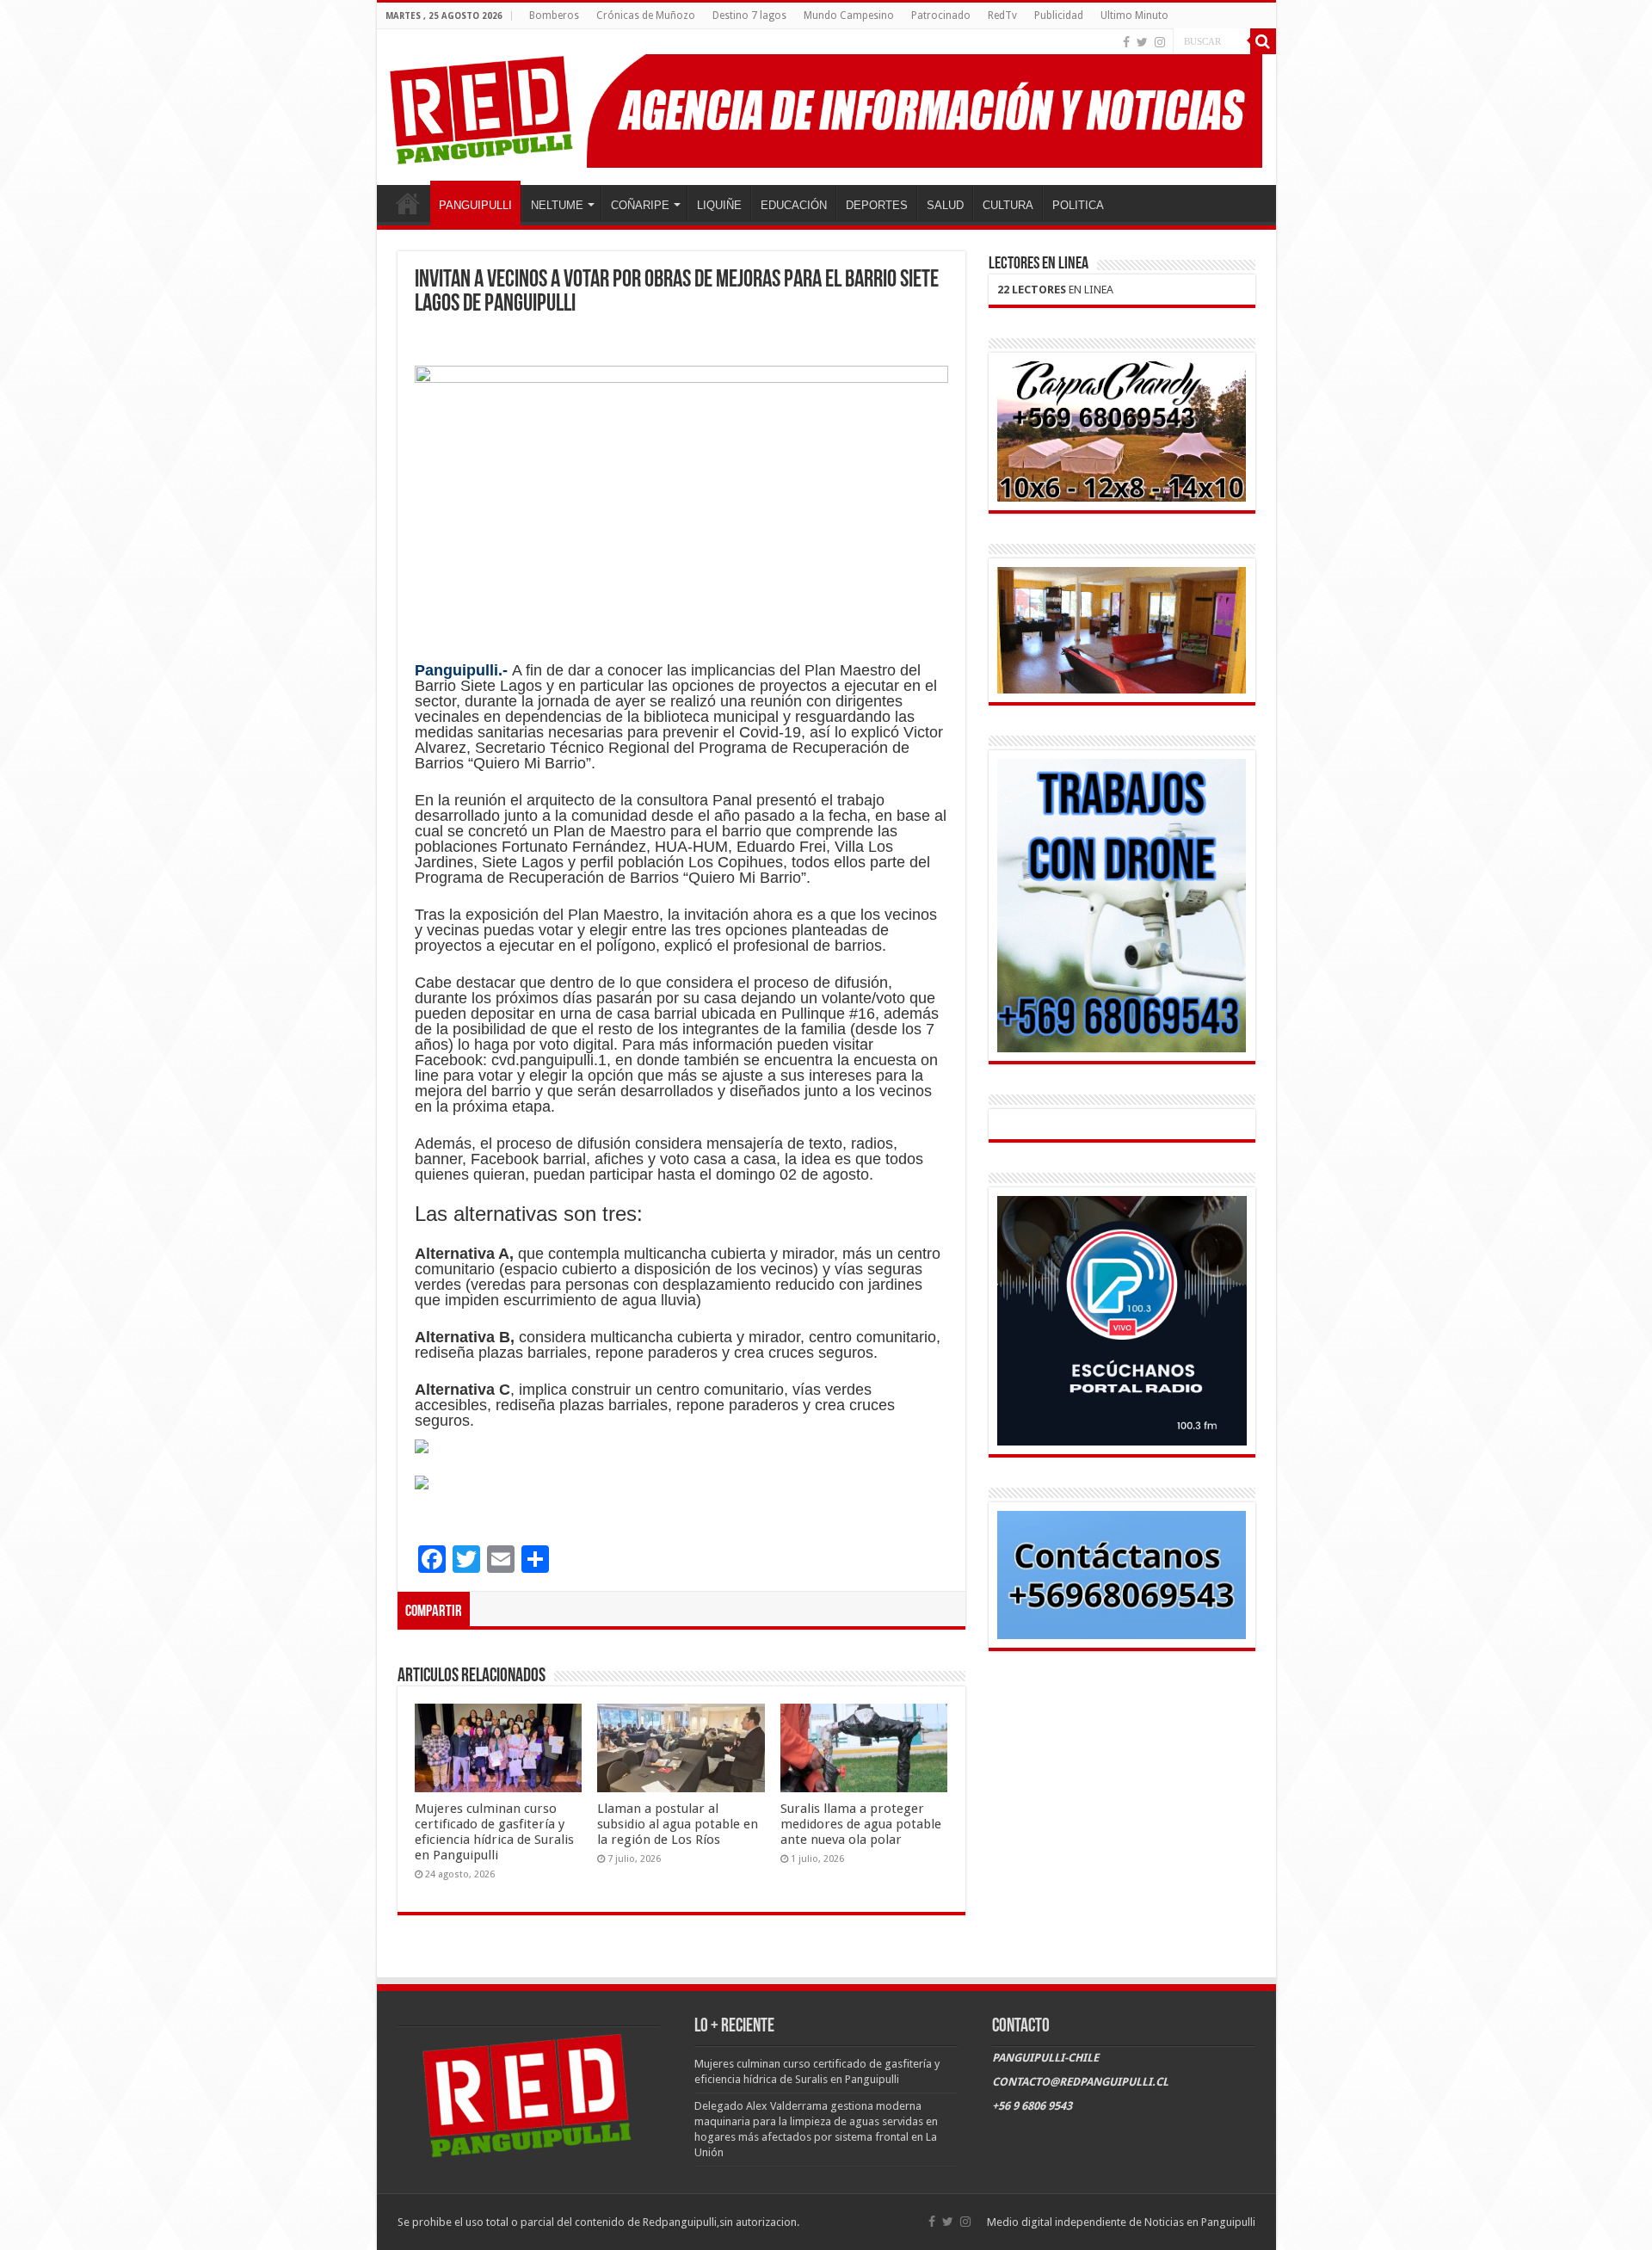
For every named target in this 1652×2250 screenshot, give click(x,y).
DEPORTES (877, 205)
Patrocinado (941, 15)
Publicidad (1059, 15)
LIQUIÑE (719, 205)
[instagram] (1160, 42)
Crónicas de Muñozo (646, 15)
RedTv (1002, 15)
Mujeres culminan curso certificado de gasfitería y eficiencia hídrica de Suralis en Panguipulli (494, 1832)
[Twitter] (1142, 42)
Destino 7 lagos (749, 15)
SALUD (945, 205)
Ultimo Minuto (1134, 15)
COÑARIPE (640, 205)
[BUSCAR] (1263, 41)
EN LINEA (1055, 290)
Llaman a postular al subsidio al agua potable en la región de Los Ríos (678, 1824)
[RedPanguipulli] (826, 108)
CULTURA (1008, 205)
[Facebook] (1126, 42)
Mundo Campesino (849, 15)
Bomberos (554, 15)
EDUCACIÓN (794, 205)
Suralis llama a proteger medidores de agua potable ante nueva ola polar (861, 1824)
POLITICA (1078, 205)
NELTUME (557, 205)
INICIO (408, 203)
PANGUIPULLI (475, 205)
